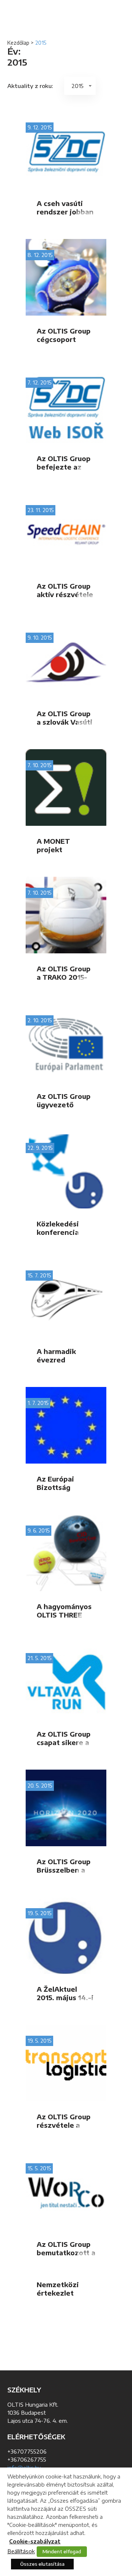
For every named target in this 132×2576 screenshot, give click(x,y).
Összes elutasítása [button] (42, 2564)
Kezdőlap (18, 43)
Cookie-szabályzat (35, 2541)
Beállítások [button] (21, 2551)
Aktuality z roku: (30, 86)
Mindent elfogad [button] (62, 2551)
